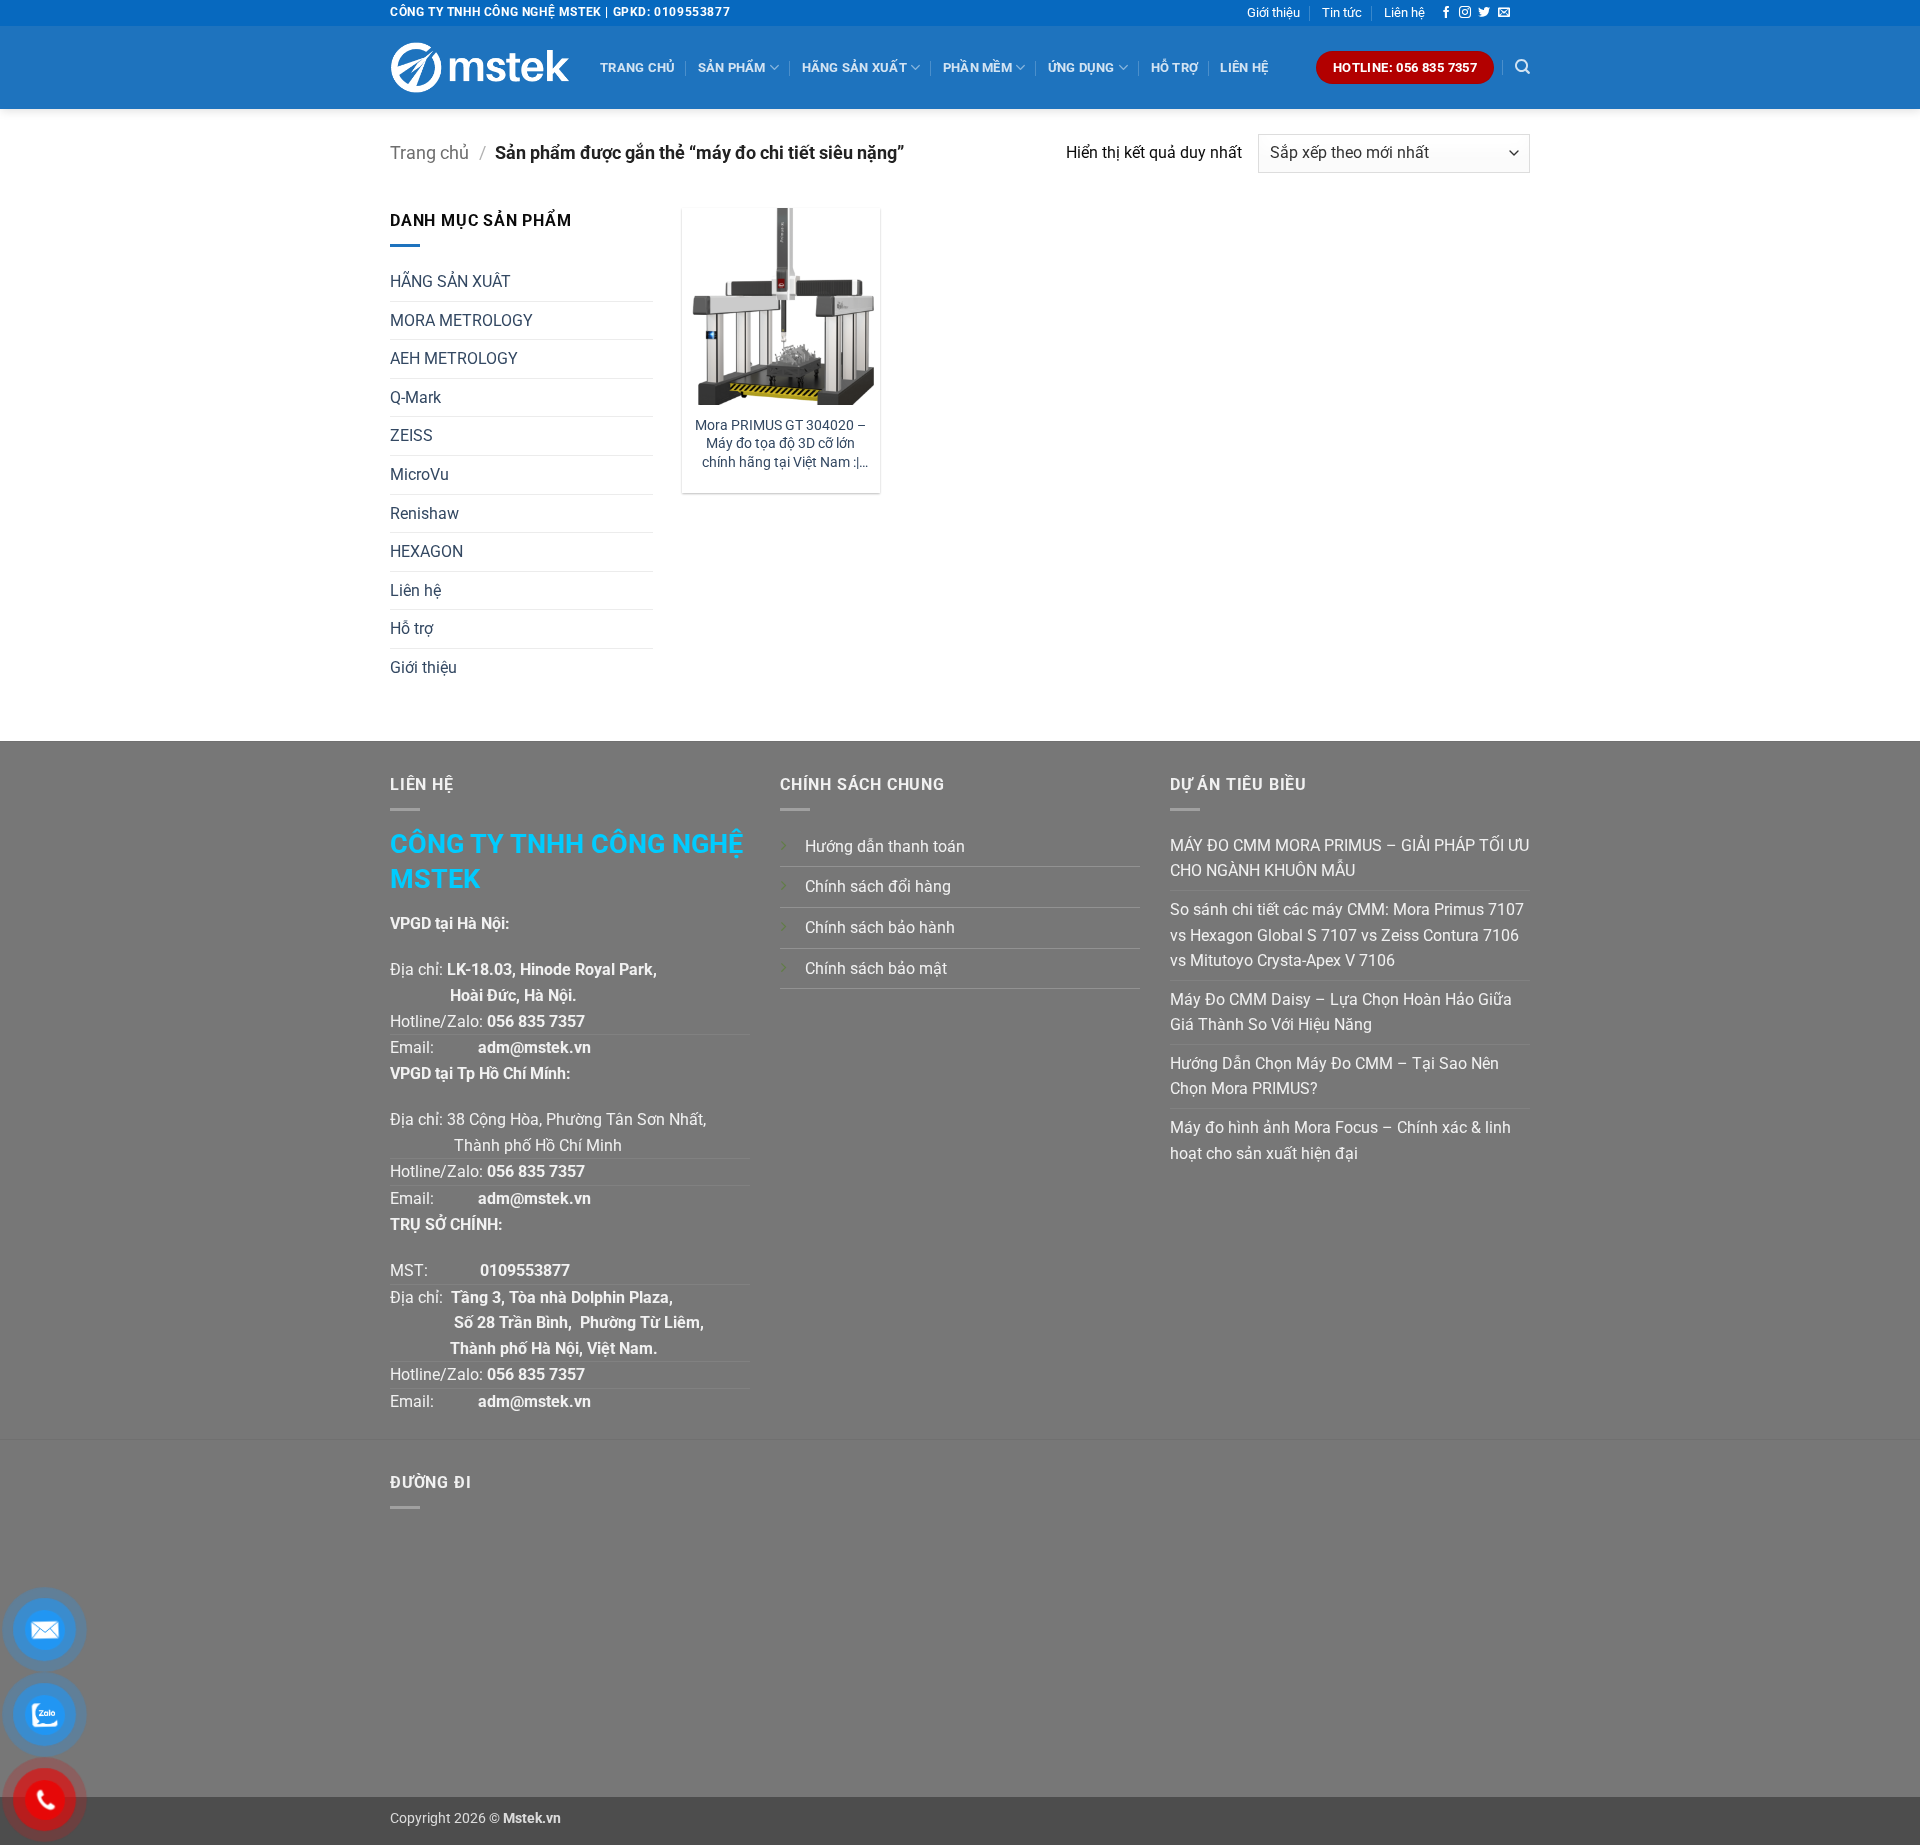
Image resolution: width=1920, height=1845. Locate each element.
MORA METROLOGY (461, 320)
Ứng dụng (1081, 67)
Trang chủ (637, 67)
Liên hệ (1404, 12)
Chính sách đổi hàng (878, 886)
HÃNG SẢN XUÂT (450, 281)
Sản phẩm (732, 67)
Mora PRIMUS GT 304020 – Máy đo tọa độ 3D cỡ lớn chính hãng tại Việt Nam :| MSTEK (780, 444)
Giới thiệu (1273, 12)
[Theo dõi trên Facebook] (1446, 13)
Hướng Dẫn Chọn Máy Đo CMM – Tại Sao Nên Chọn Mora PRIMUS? (1334, 1076)
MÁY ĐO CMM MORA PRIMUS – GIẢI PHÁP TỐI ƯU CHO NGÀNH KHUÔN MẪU (1349, 858)
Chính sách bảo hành (880, 927)
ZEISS (411, 435)
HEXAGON (426, 551)
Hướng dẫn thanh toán (885, 846)
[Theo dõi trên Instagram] (1465, 13)
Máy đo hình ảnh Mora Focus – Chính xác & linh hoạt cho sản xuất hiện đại (1340, 1140)
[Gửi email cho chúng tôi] (1504, 13)
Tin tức (1342, 12)
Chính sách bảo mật (876, 968)
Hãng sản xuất (854, 67)
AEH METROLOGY (454, 358)
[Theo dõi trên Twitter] (1484, 13)
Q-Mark (415, 397)
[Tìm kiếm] (1522, 67)
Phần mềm (977, 67)
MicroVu (419, 474)
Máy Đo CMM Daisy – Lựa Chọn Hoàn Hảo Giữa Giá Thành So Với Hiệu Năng (1341, 1012)
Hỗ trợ (1175, 67)
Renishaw (424, 513)
